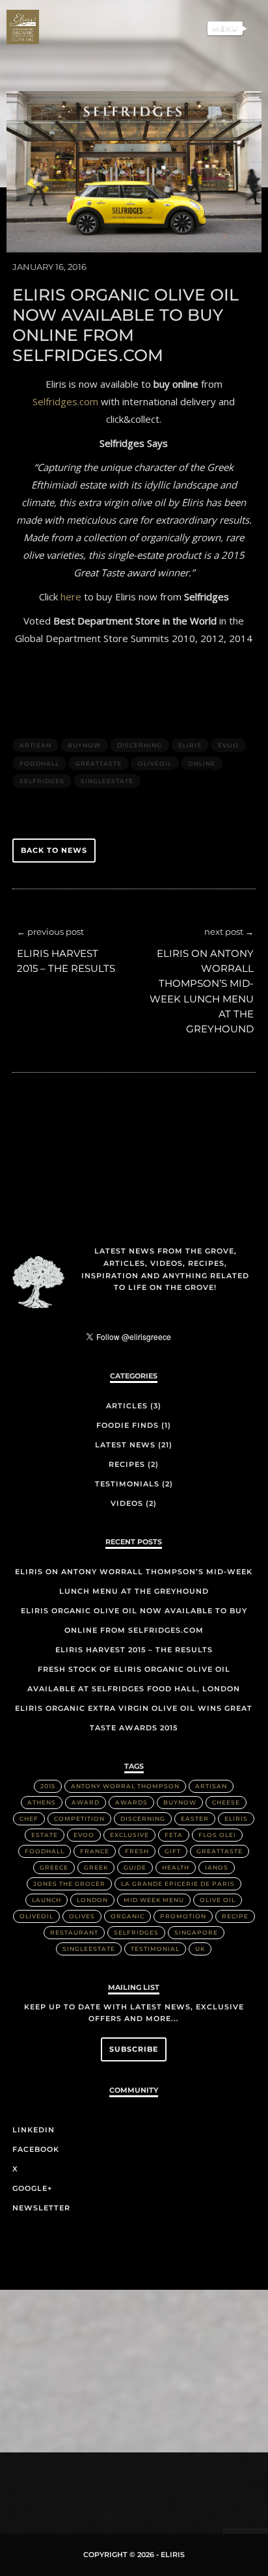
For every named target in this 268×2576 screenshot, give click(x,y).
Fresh (137, 1851)
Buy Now (221, 112)
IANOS (217, 1867)
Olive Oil (218, 1900)
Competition (79, 1818)
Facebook (36, 2149)
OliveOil (155, 763)
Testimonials (209, 92)
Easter (195, 1818)
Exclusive (129, 1835)
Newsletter (41, 2208)
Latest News (125, 1445)
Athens (42, 1802)
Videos (127, 1503)
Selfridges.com (65, 401)
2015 (48, 1786)
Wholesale (215, 152)
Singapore (196, 1932)
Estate (45, 1835)
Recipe (235, 1916)
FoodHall (39, 763)
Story (228, 51)
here (71, 597)
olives (82, 1916)
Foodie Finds (127, 1425)
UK (200, 1949)
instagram (148, 2484)
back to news (54, 850)
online (202, 763)
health (176, 1867)
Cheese (226, 1802)
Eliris (229, 72)
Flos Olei (217, 1835)
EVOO (228, 745)
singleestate (107, 781)
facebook (107, 2485)
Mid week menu (154, 1900)
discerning (140, 745)
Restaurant (74, 1932)
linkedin (87, 2487)
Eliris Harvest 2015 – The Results (134, 1650)
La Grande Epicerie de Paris (178, 1884)
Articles (127, 1406)
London (92, 1900)
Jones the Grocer (69, 1884)
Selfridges (42, 781)
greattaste (99, 763)
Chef (29, 1818)
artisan (35, 745)
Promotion (183, 1916)
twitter (127, 2489)
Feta (174, 1835)
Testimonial (155, 1949)
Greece (54, 1867)
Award (86, 1802)
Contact (221, 132)
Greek (96, 1867)
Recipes (127, 1464)
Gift (173, 1851)
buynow (84, 745)
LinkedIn (33, 2130)
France (95, 1851)
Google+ (32, 2188)
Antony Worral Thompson (125, 1786)
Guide (135, 1867)
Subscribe (134, 2049)
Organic (127, 1916)
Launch (47, 1900)
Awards (131, 1802)
